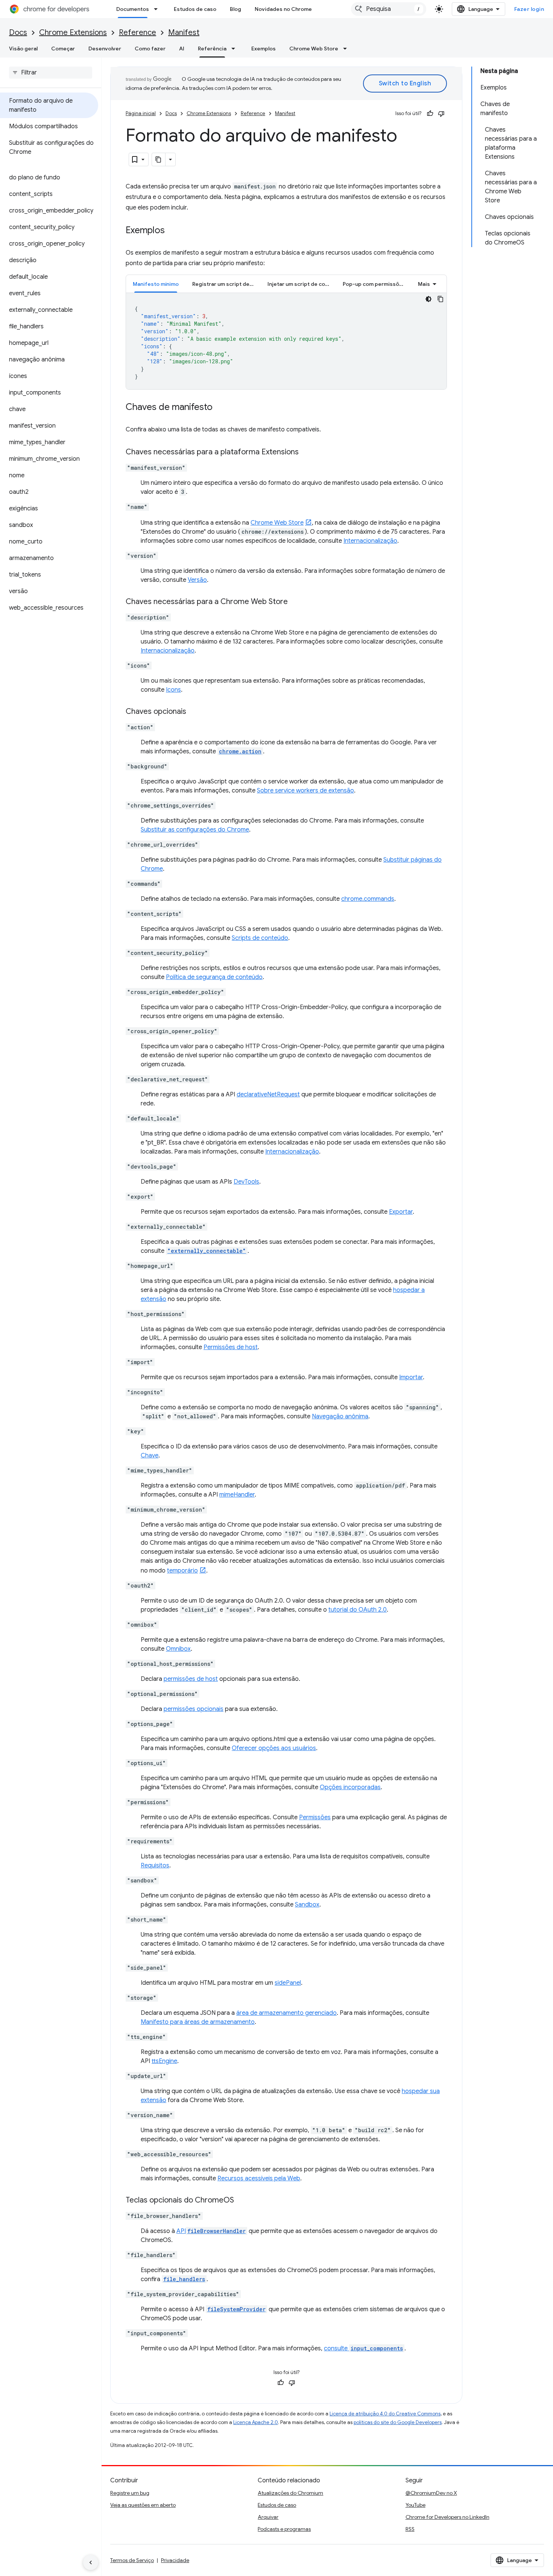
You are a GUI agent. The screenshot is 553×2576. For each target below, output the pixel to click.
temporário (182, 1571)
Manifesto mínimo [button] (156, 284)
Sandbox (307, 1905)
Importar (411, 1377)
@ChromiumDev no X (431, 2493)
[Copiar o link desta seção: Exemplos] (172, 231)
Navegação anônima (340, 1416)
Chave (150, 1456)
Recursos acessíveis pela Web (259, 2178)
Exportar (401, 1212)
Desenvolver (105, 49)
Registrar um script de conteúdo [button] (226, 284)
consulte (363, 2348)
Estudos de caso (195, 9)
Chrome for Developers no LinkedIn (447, 2517)
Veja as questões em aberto (143, 2505)
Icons (173, 690)
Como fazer (150, 49)
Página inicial (141, 113)
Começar (63, 49)
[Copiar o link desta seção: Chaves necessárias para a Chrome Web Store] (295, 602)
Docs (18, 33)
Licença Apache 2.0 (256, 2422)
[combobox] (389, 9)
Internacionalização (370, 541)
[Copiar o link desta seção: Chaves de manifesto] (220, 408)
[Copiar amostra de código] (441, 299)
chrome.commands (368, 899)
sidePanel (288, 1983)
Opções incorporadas (350, 1787)
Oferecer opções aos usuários (274, 1748)
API (211, 2231)
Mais (424, 284)
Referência (212, 49)
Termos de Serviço (132, 2560)
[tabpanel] (286, 341)
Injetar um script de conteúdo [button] (302, 284)
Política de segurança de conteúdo (214, 977)
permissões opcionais (194, 1709)
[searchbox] (51, 73)
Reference (137, 33)
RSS (410, 2529)
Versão (197, 580)
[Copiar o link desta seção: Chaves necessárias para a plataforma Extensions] (306, 452)
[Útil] (430, 114)
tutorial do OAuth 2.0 (358, 1610)
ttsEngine (164, 2061)
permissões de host (191, 1679)
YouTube (416, 2505)
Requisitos (155, 1866)
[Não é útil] (441, 114)
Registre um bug (130, 2493)
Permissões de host (231, 1347)
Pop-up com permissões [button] (374, 284)
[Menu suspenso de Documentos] (158, 9)
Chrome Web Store (314, 49)
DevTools (246, 1182)
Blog (235, 9)
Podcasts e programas (284, 2529)
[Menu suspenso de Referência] (235, 49)
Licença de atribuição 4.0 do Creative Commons (385, 2414)
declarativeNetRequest (268, 1094)
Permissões (315, 1817)
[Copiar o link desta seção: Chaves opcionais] (194, 712)
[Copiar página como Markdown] (159, 159)
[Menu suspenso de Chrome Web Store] (347, 49)
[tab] (156, 284)
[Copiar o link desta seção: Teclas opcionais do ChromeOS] (242, 2201)
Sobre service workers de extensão (305, 791)
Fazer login (529, 9)
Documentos (133, 9)
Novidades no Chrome (283, 9)
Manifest (184, 33)
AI (182, 49)
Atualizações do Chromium (290, 2493)
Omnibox (178, 1649)
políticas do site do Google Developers (398, 2422)
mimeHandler (237, 1495)
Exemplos (264, 49)
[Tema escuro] (428, 299)
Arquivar (268, 2517)
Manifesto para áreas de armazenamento (198, 2022)
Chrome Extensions (73, 33)
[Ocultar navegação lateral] (91, 2562)
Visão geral (23, 49)
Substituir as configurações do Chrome (195, 830)
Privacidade (175, 2560)
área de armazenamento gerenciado (286, 2013)
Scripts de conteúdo (260, 938)
